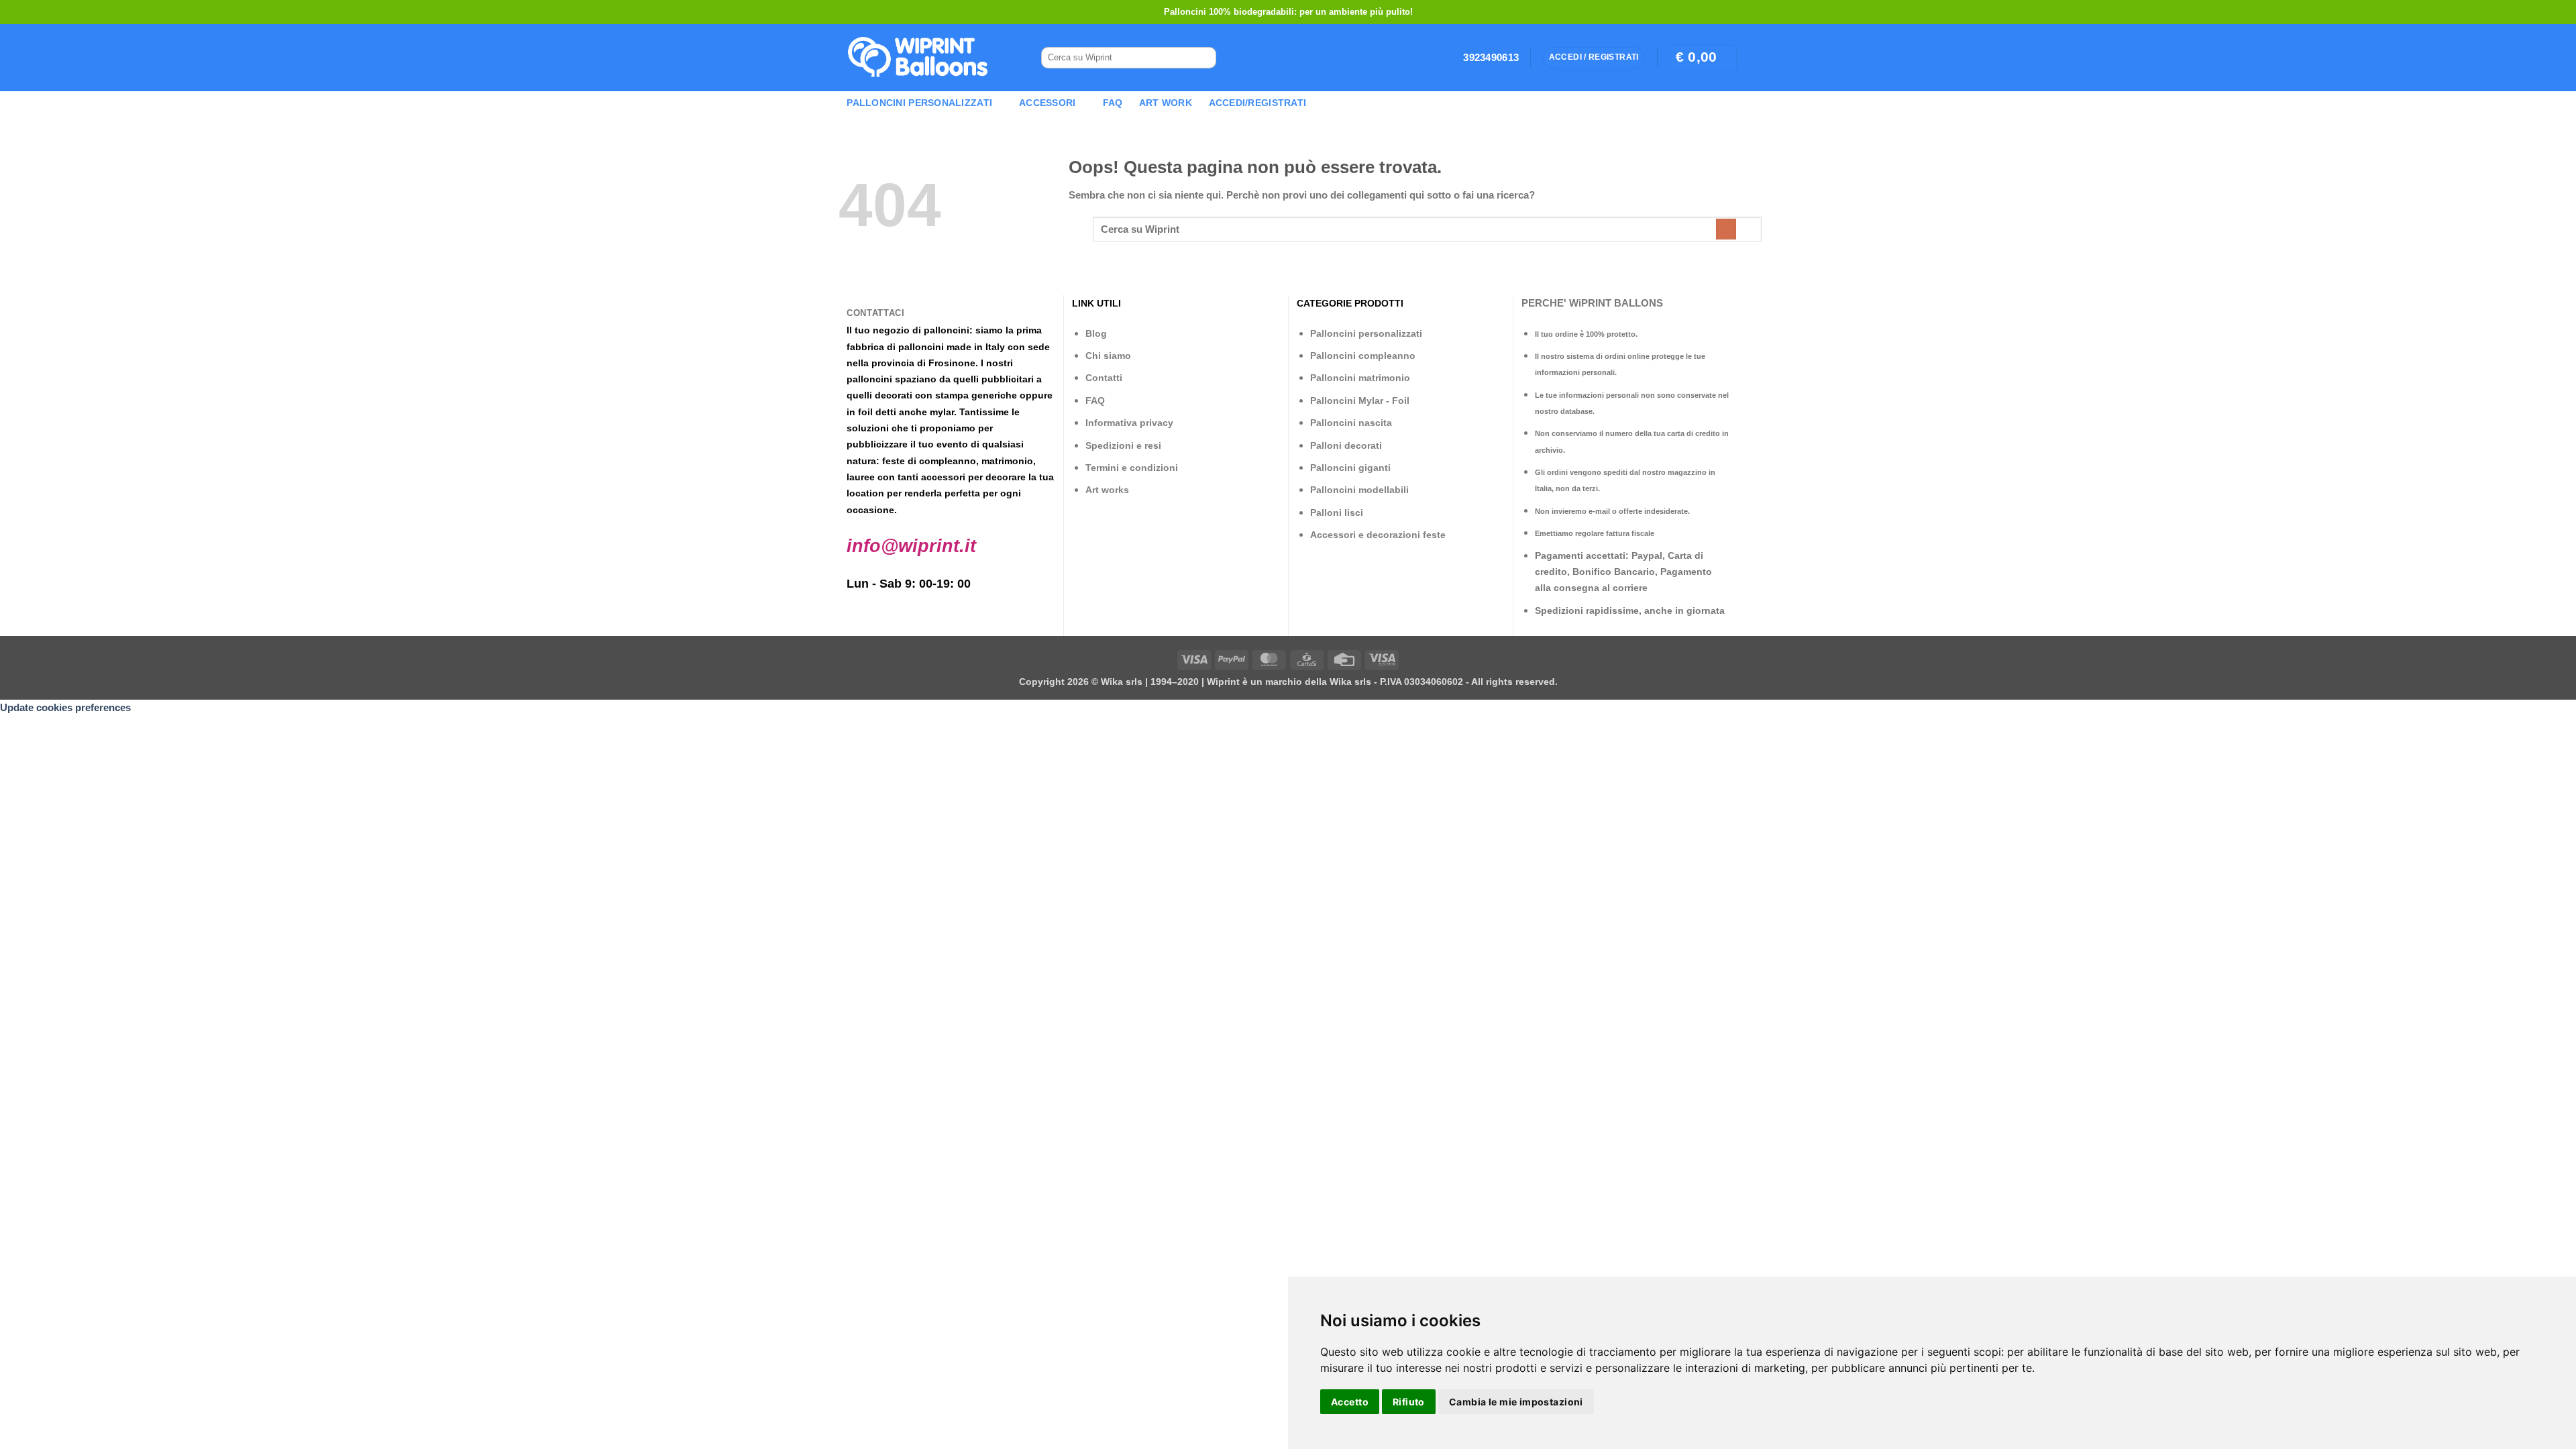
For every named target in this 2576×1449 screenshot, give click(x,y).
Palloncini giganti (1350, 468)
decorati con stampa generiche (946, 395)
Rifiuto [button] (1409, 1402)
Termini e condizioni (1132, 468)
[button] (1703, 57)
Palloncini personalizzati (1366, 333)
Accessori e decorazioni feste (1378, 535)
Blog (1096, 333)
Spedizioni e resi (1123, 445)
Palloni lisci (1337, 513)
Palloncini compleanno (1363, 356)
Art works (1107, 490)
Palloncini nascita (1351, 423)
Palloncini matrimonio (1360, 378)
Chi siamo (1108, 356)
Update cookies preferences (65, 707)
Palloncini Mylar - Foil (1360, 400)
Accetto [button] (1350, 1402)
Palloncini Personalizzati (919, 103)
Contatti (1104, 378)
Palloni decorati (1346, 445)
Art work (1166, 103)
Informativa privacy (1129, 423)
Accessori (1047, 103)
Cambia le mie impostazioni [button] (1516, 1402)
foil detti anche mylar (906, 412)
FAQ (1113, 103)
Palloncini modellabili (1359, 490)
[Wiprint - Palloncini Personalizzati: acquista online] (918, 58)
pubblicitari (1008, 379)
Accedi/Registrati (1258, 103)
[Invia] (1201, 58)
